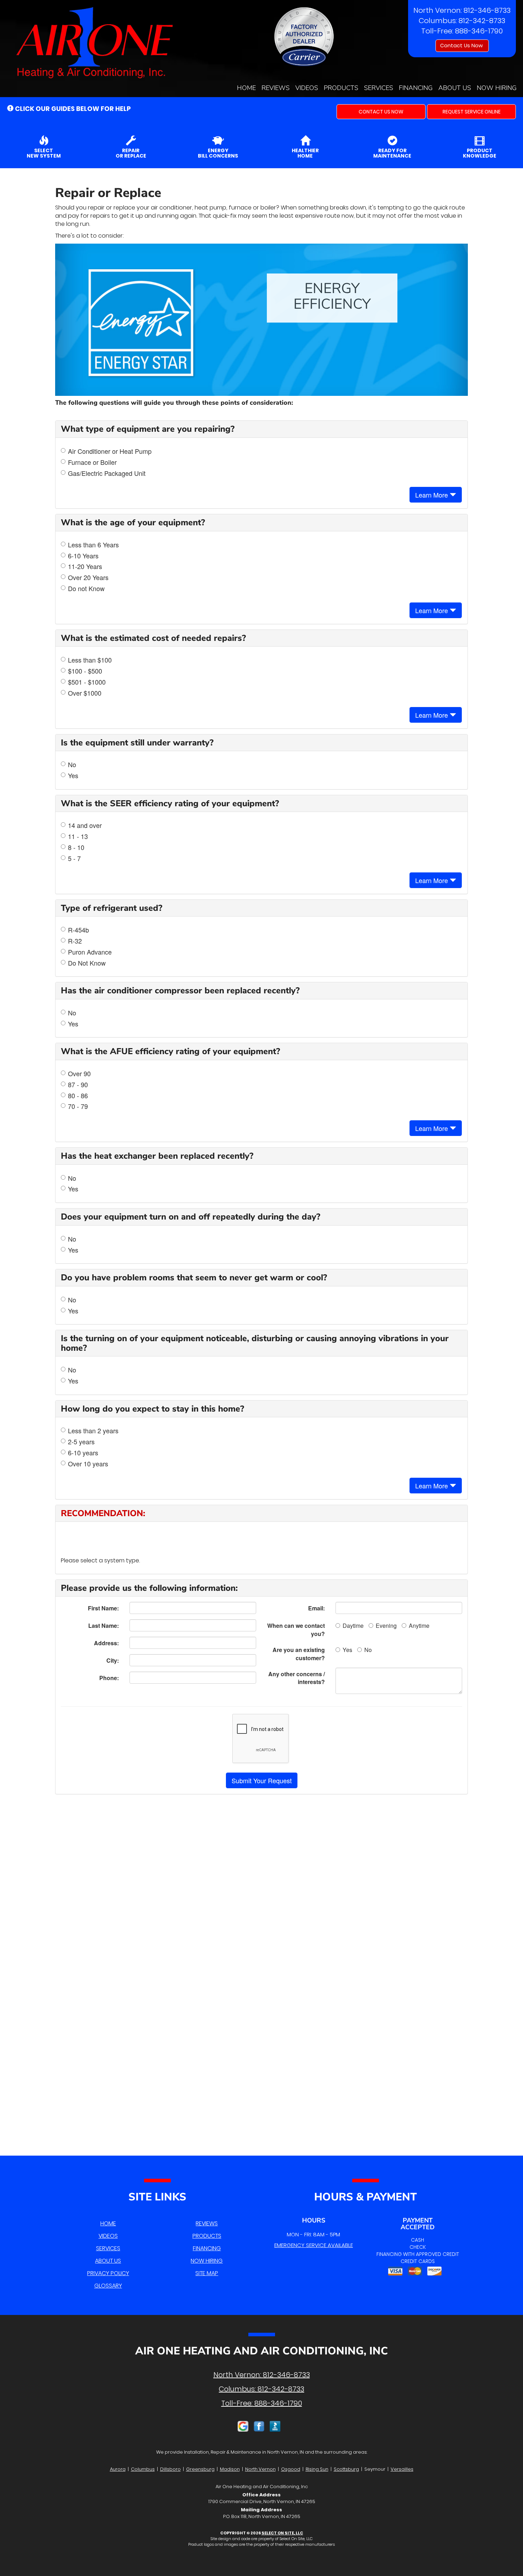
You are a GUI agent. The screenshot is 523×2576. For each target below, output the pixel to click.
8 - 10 (76, 847)
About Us (455, 88)
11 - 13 (78, 836)
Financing (416, 88)
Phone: (109, 1678)
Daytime (353, 1626)
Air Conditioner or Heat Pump (110, 451)
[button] (381, 112)
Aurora (118, 2469)
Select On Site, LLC (282, 2533)
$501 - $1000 (87, 682)
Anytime (419, 1626)
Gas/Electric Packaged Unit (107, 473)
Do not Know (86, 588)
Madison (230, 2469)
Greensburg (200, 2469)
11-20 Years (85, 566)
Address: (106, 1643)
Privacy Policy (108, 2273)
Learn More (432, 495)
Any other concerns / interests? (297, 1678)
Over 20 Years (88, 577)
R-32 (75, 941)
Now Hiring (497, 88)
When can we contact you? (296, 1630)
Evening (386, 1626)
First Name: (103, 1608)
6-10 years (83, 1453)
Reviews (276, 88)
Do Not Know (87, 963)
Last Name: (104, 1626)
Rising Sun (317, 2469)
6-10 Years (83, 556)
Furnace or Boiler (92, 462)
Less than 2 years (93, 1431)
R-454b (78, 930)
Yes (73, 776)
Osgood (291, 2469)
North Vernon (260, 2469)
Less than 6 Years (93, 545)
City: (113, 1660)
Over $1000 (85, 693)
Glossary (108, 2286)
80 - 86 (78, 1096)
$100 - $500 (85, 671)
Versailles (402, 2469)
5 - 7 (74, 858)
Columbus (143, 2469)
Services (379, 88)
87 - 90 (78, 1085)
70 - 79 (78, 1106)
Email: (316, 1608)
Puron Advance (90, 952)
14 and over (85, 825)
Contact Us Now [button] (462, 46)
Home (246, 88)
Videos (307, 88)
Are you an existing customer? (299, 1654)
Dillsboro (170, 2469)
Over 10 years (88, 1464)
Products (341, 88)
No (72, 764)
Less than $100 (90, 660)
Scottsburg (346, 2469)
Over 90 (79, 1074)
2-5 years (81, 1442)
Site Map (207, 2273)
